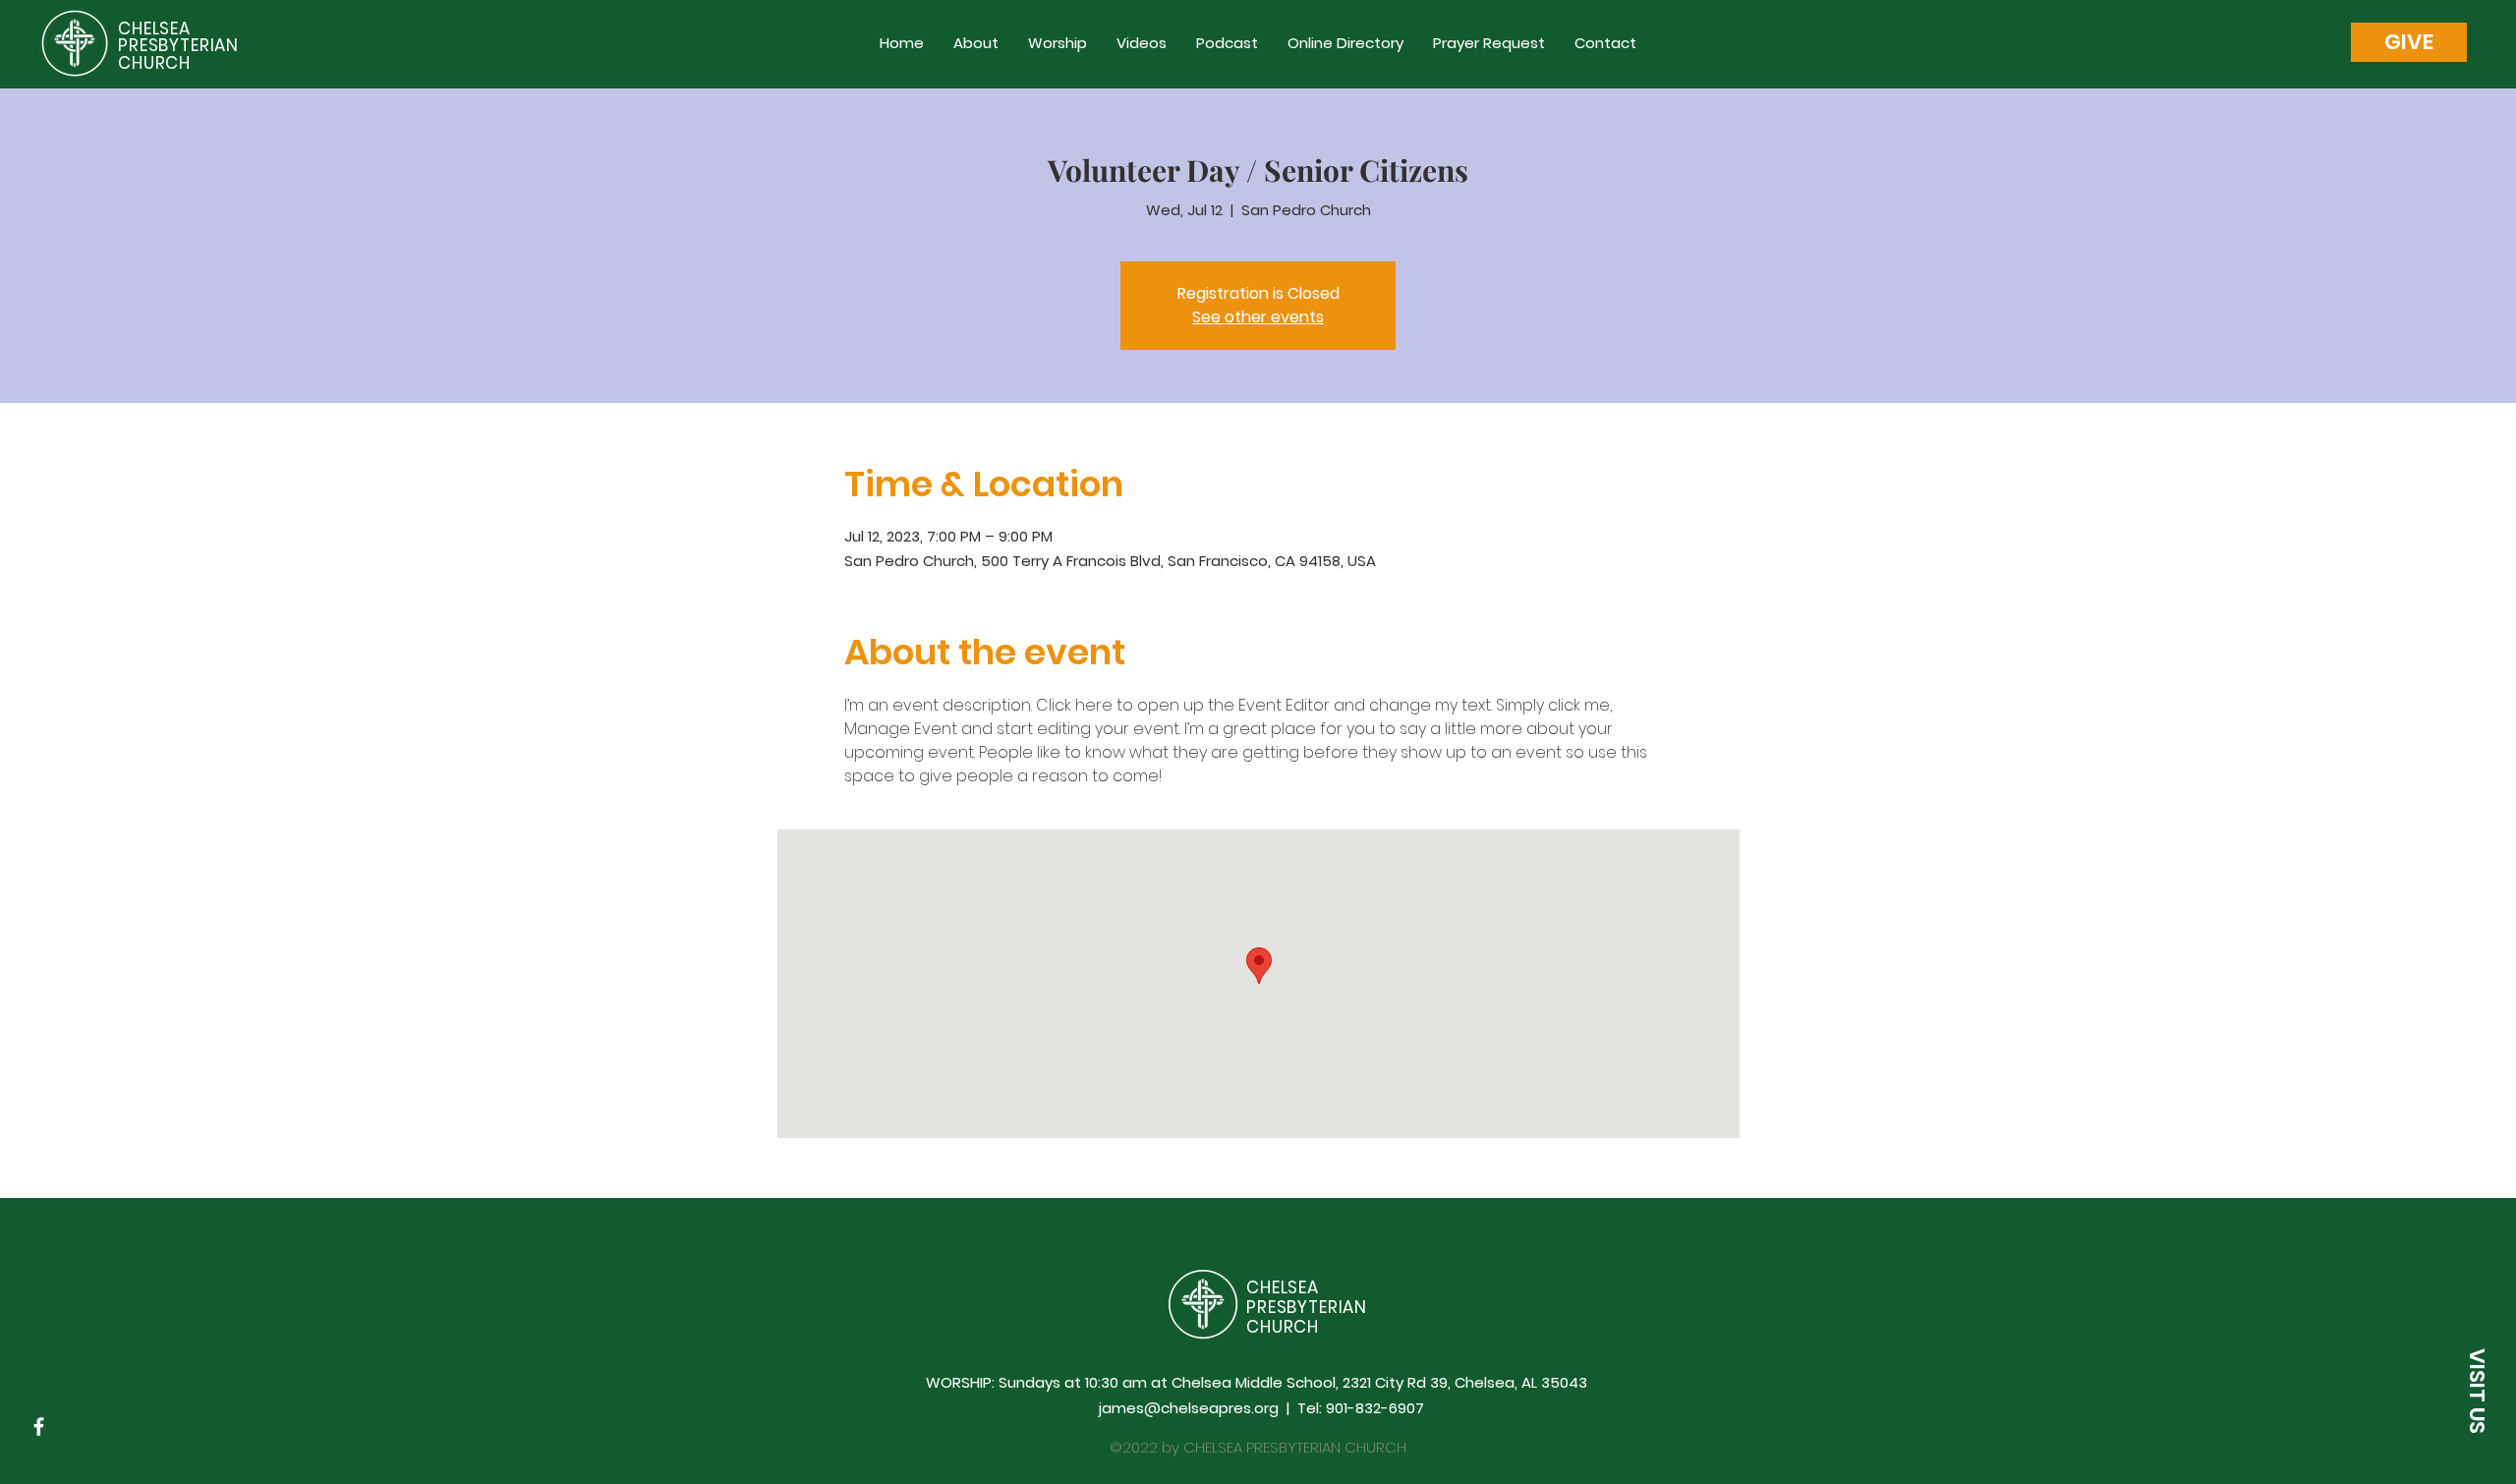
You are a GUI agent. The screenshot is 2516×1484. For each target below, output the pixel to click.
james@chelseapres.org (1189, 1408)
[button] (2409, 42)
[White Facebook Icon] (39, 1427)
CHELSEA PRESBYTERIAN (1307, 1297)
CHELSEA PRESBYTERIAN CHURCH (178, 46)
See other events (1258, 317)
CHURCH (1283, 1327)
